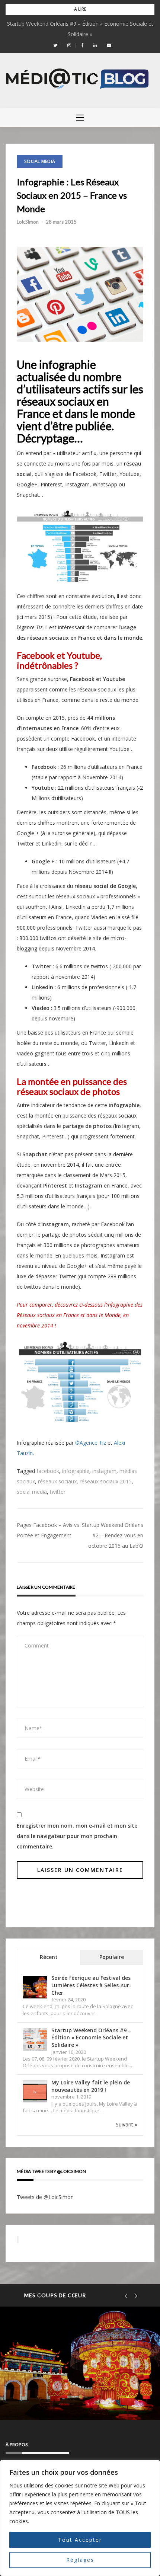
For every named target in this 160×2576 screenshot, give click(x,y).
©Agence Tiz (91, 1443)
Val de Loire (44, 2370)
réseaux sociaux (57, 1481)
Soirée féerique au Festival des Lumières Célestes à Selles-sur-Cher (91, 1985)
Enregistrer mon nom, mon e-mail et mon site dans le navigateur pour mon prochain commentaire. (77, 1836)
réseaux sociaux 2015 (106, 1481)
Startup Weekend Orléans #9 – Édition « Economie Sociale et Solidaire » (91, 2038)
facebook (48, 1471)
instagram (104, 1471)
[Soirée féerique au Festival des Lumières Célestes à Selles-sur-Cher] (35, 1987)
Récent (49, 1957)
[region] (80, 2518)
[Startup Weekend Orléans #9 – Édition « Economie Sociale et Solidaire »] (35, 2040)
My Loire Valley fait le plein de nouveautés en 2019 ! (91, 2086)
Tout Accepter (80, 2540)
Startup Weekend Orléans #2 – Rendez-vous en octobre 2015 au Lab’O (113, 1535)
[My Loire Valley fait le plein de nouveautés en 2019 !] (35, 2092)
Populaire (112, 1957)
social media (32, 1492)
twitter (58, 1492)
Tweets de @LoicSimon (45, 2197)
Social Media (40, 161)
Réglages (80, 2560)
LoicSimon (28, 222)
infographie (76, 1471)
